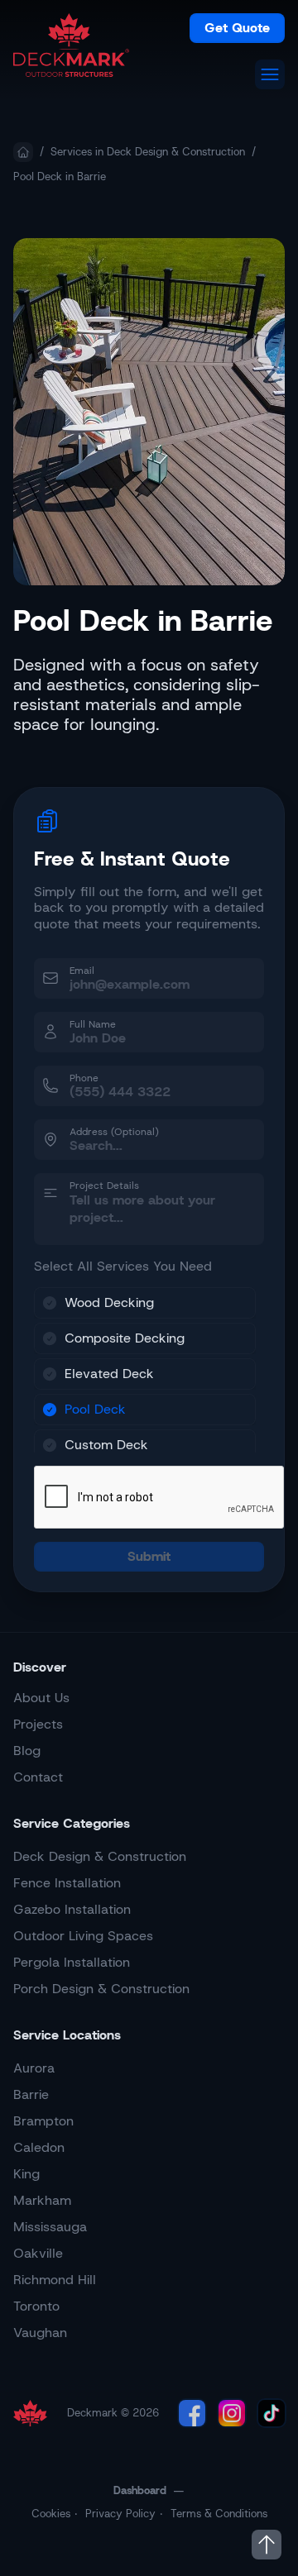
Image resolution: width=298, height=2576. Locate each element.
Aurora (34, 2068)
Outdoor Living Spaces (83, 1936)
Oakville (38, 2253)
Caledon (39, 2147)
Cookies (51, 2514)
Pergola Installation (72, 1962)
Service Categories (72, 1823)
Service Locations (67, 2035)
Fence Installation (67, 1883)
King (26, 2174)
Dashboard (140, 2490)
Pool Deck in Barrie (60, 177)
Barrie (31, 2094)
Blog (27, 1751)
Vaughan (40, 2333)
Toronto (36, 2306)
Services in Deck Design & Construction (148, 152)
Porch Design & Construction (101, 1989)
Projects (38, 1724)
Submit (149, 1556)
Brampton (43, 2121)
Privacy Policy (120, 2514)
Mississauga (50, 2227)
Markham (42, 2200)
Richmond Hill (55, 2280)
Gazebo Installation (72, 1909)
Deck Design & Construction (100, 1856)
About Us (41, 1698)
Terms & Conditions (219, 2514)
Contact (38, 1777)
